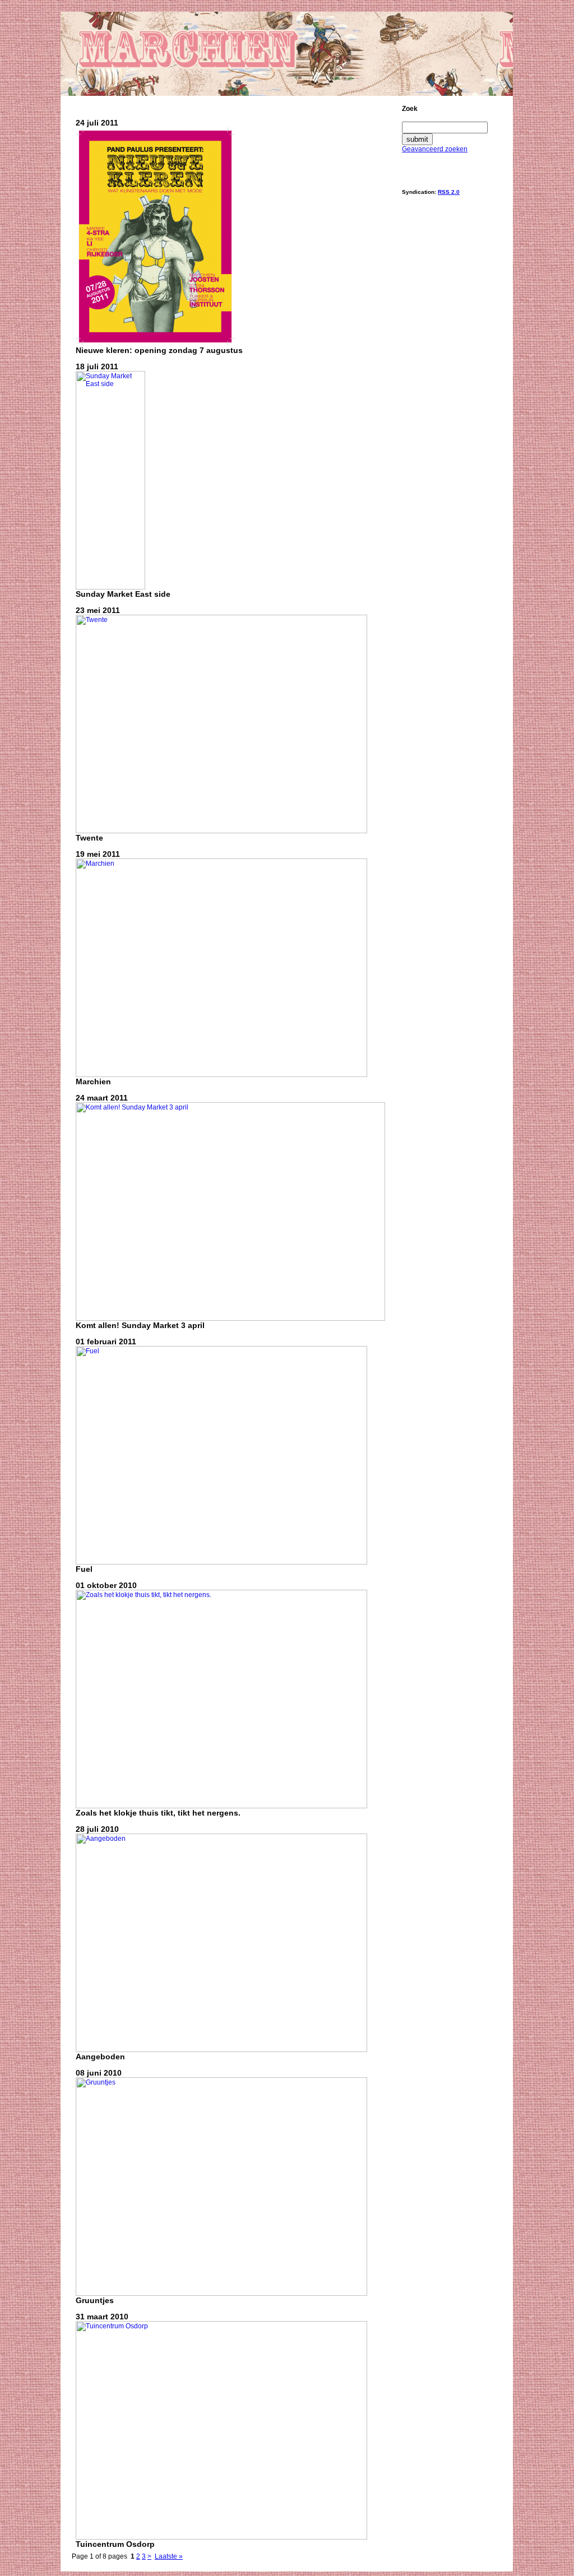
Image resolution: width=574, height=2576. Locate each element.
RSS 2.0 (449, 192)
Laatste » (169, 2556)
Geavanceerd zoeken (435, 149)
